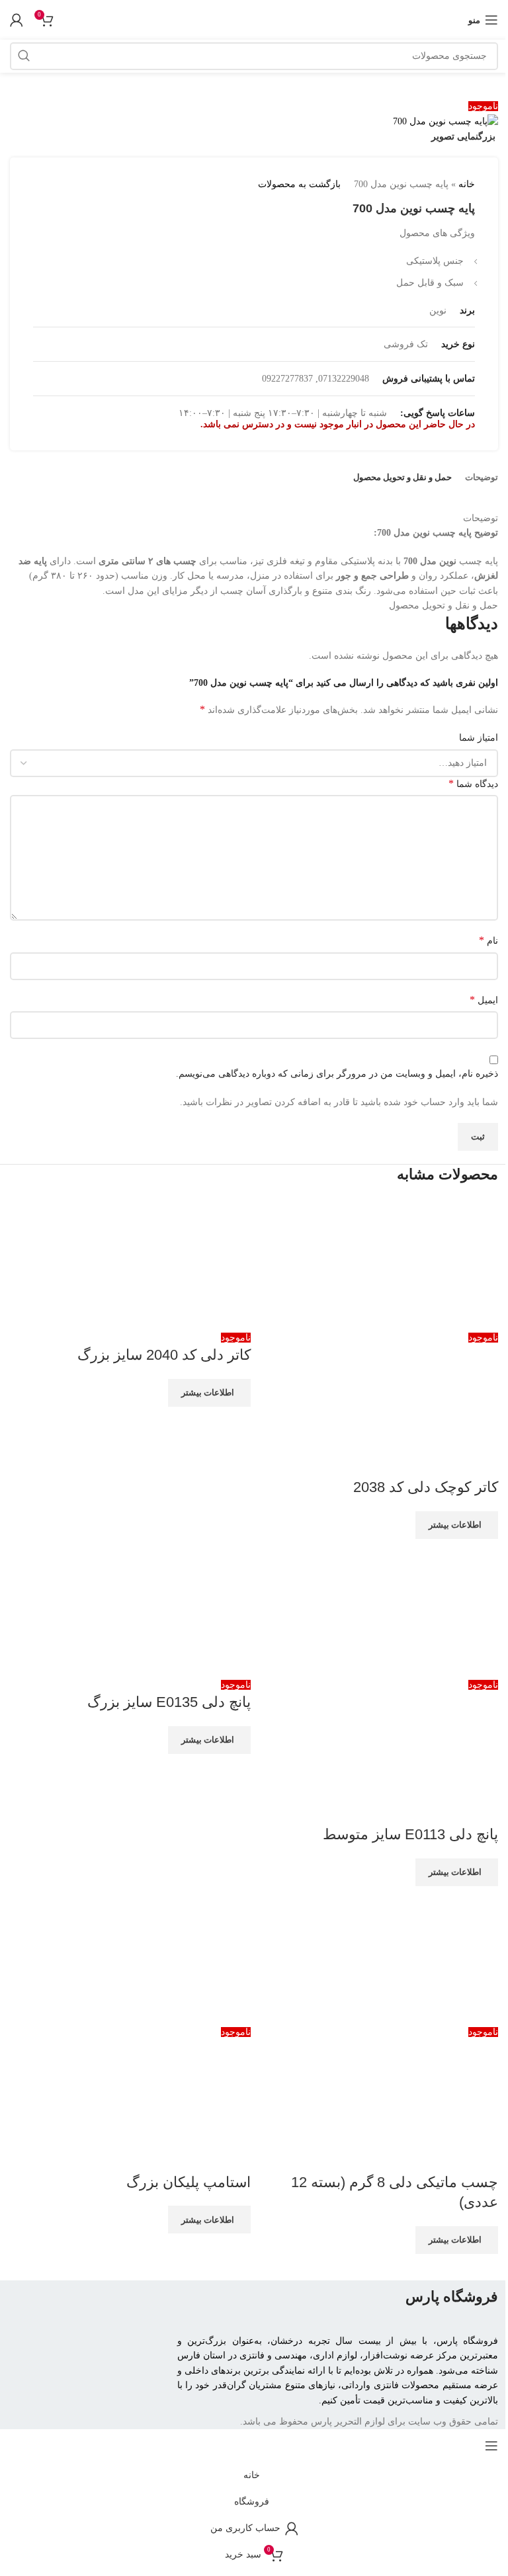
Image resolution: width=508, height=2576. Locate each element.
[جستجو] (24, 56)
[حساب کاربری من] (17, 20)
